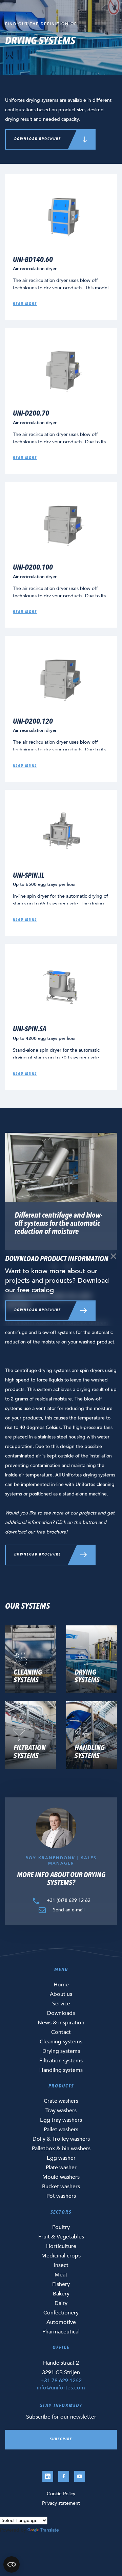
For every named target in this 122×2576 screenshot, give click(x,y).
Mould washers (61, 2177)
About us (61, 1994)
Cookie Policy (61, 2494)
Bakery (61, 2294)
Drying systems (61, 2051)
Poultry (61, 2227)
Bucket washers (61, 2187)
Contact (61, 2032)
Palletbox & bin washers (61, 2149)
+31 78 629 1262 (61, 2381)
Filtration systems (61, 2061)
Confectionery (61, 2313)
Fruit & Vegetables (61, 2237)
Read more (25, 304)
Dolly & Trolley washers (61, 2139)
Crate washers (61, 2101)
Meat (61, 2275)
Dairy (61, 2303)
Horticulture (61, 2246)
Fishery (61, 2284)
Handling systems (61, 2070)
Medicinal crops (61, 2256)
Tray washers (61, 2111)
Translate (49, 2530)
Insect (61, 2265)
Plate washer (61, 2168)
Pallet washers (61, 2130)
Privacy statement (61, 2503)
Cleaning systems (61, 2042)
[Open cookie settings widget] (12, 2564)
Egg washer (61, 2158)
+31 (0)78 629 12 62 (68, 1900)
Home (61, 1985)
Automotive (61, 2322)
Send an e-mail (68, 1910)
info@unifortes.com (61, 2388)
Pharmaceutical (61, 2332)
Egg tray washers (61, 2120)
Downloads (61, 2013)
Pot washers (61, 2196)
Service (61, 2004)
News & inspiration (61, 2023)
